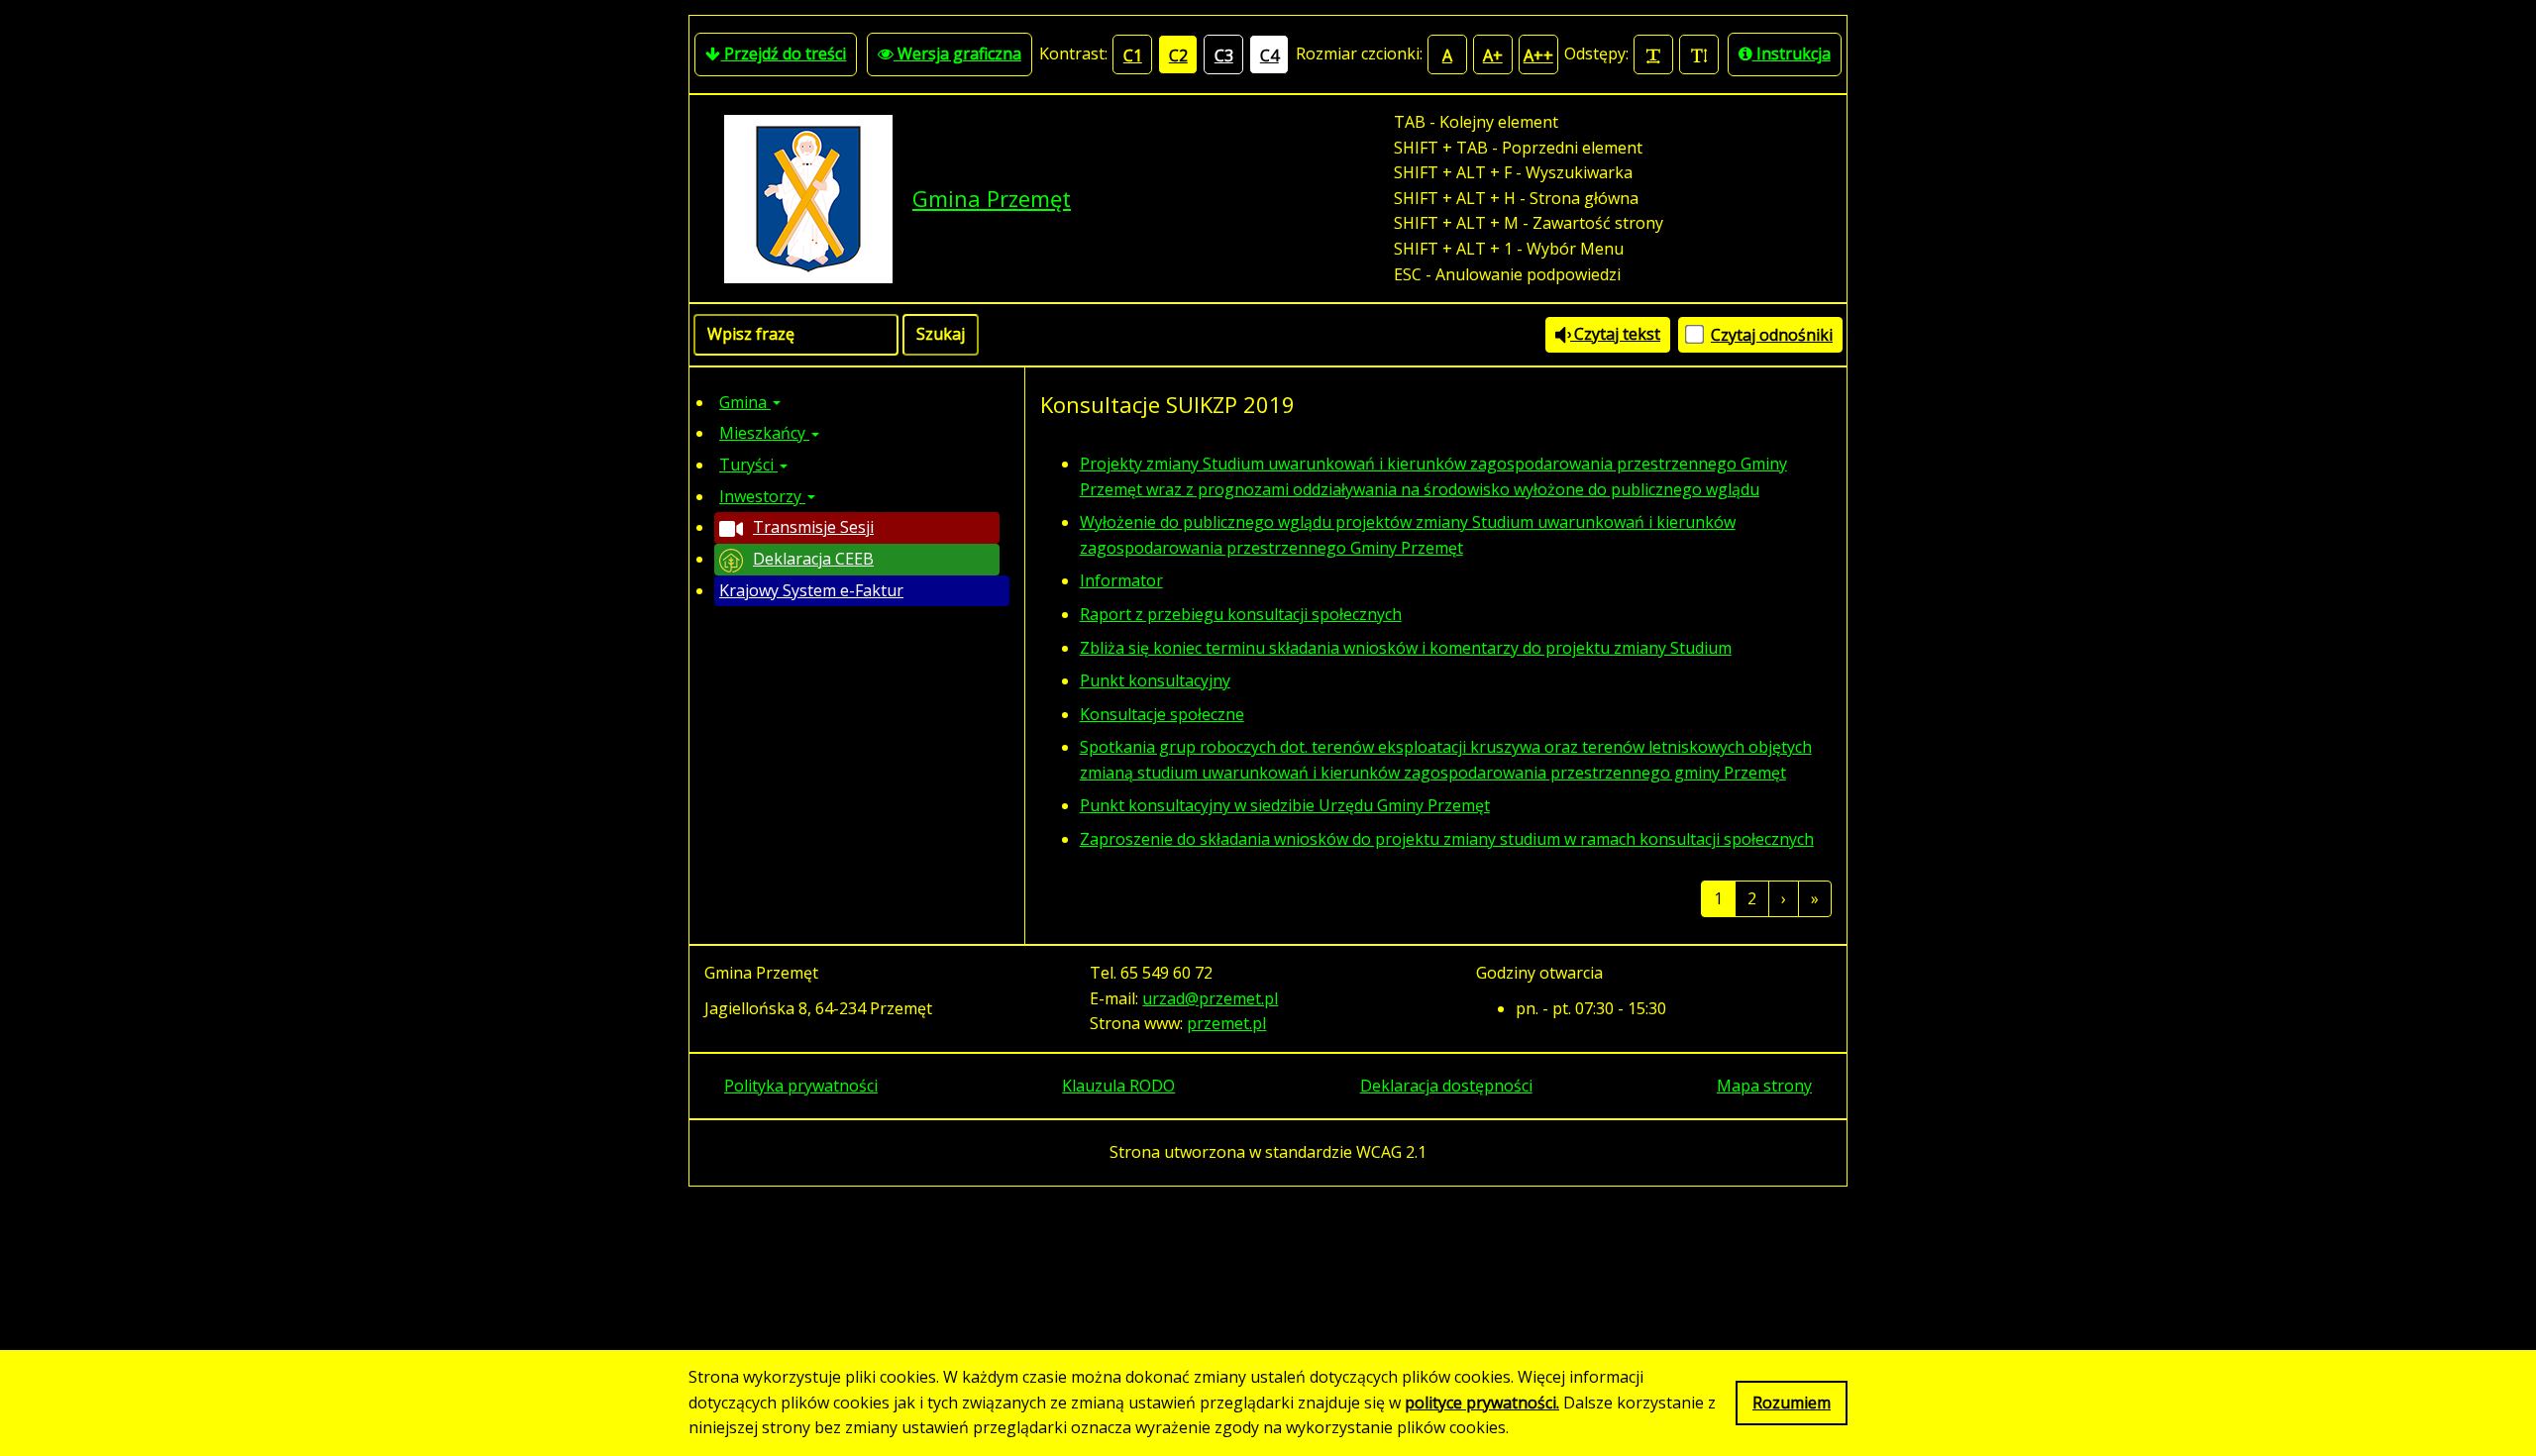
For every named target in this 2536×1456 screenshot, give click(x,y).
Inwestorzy (762, 496)
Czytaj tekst (1615, 334)
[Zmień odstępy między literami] (1653, 54)
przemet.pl (1226, 1023)
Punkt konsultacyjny (1155, 680)
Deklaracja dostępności (1446, 1086)
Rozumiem (1792, 1403)
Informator (1121, 580)
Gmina (745, 402)
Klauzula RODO (1118, 1086)
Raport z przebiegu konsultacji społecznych (1241, 614)
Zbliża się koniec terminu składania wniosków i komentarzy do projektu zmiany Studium (1406, 648)
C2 (1178, 55)
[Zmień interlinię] (1699, 54)
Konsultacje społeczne (1162, 714)
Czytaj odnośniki (1772, 335)
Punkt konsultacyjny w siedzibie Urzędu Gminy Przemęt (1285, 805)
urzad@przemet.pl (1210, 998)
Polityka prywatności (801, 1086)
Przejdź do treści (783, 53)
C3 (1224, 55)
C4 (1269, 55)
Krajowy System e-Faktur (811, 590)
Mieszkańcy (764, 433)
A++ (1538, 55)
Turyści (748, 465)
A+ (1493, 55)
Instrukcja (1792, 53)
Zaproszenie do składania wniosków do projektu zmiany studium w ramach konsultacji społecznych (1447, 839)
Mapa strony (1764, 1086)
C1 (1133, 55)
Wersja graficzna (957, 53)
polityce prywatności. (1482, 1403)
